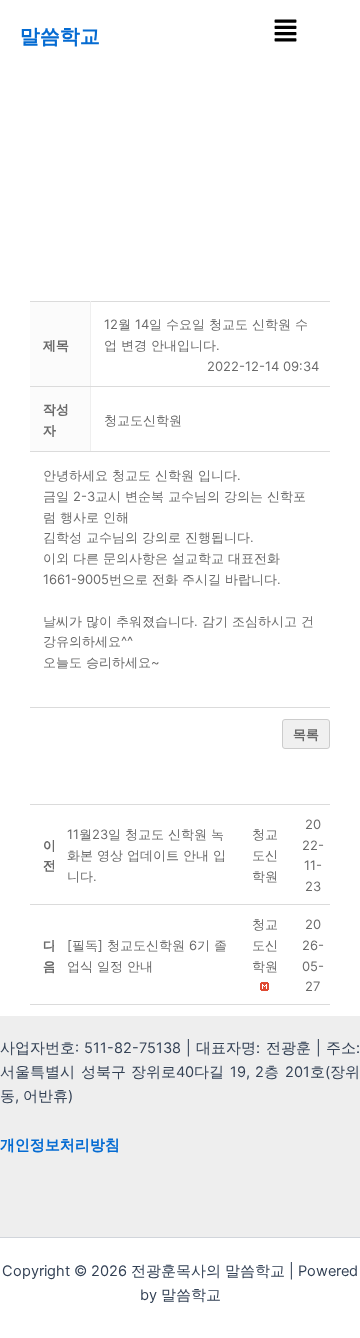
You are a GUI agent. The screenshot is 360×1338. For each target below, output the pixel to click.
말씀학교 (60, 36)
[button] (285, 31)
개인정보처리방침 (60, 1145)
